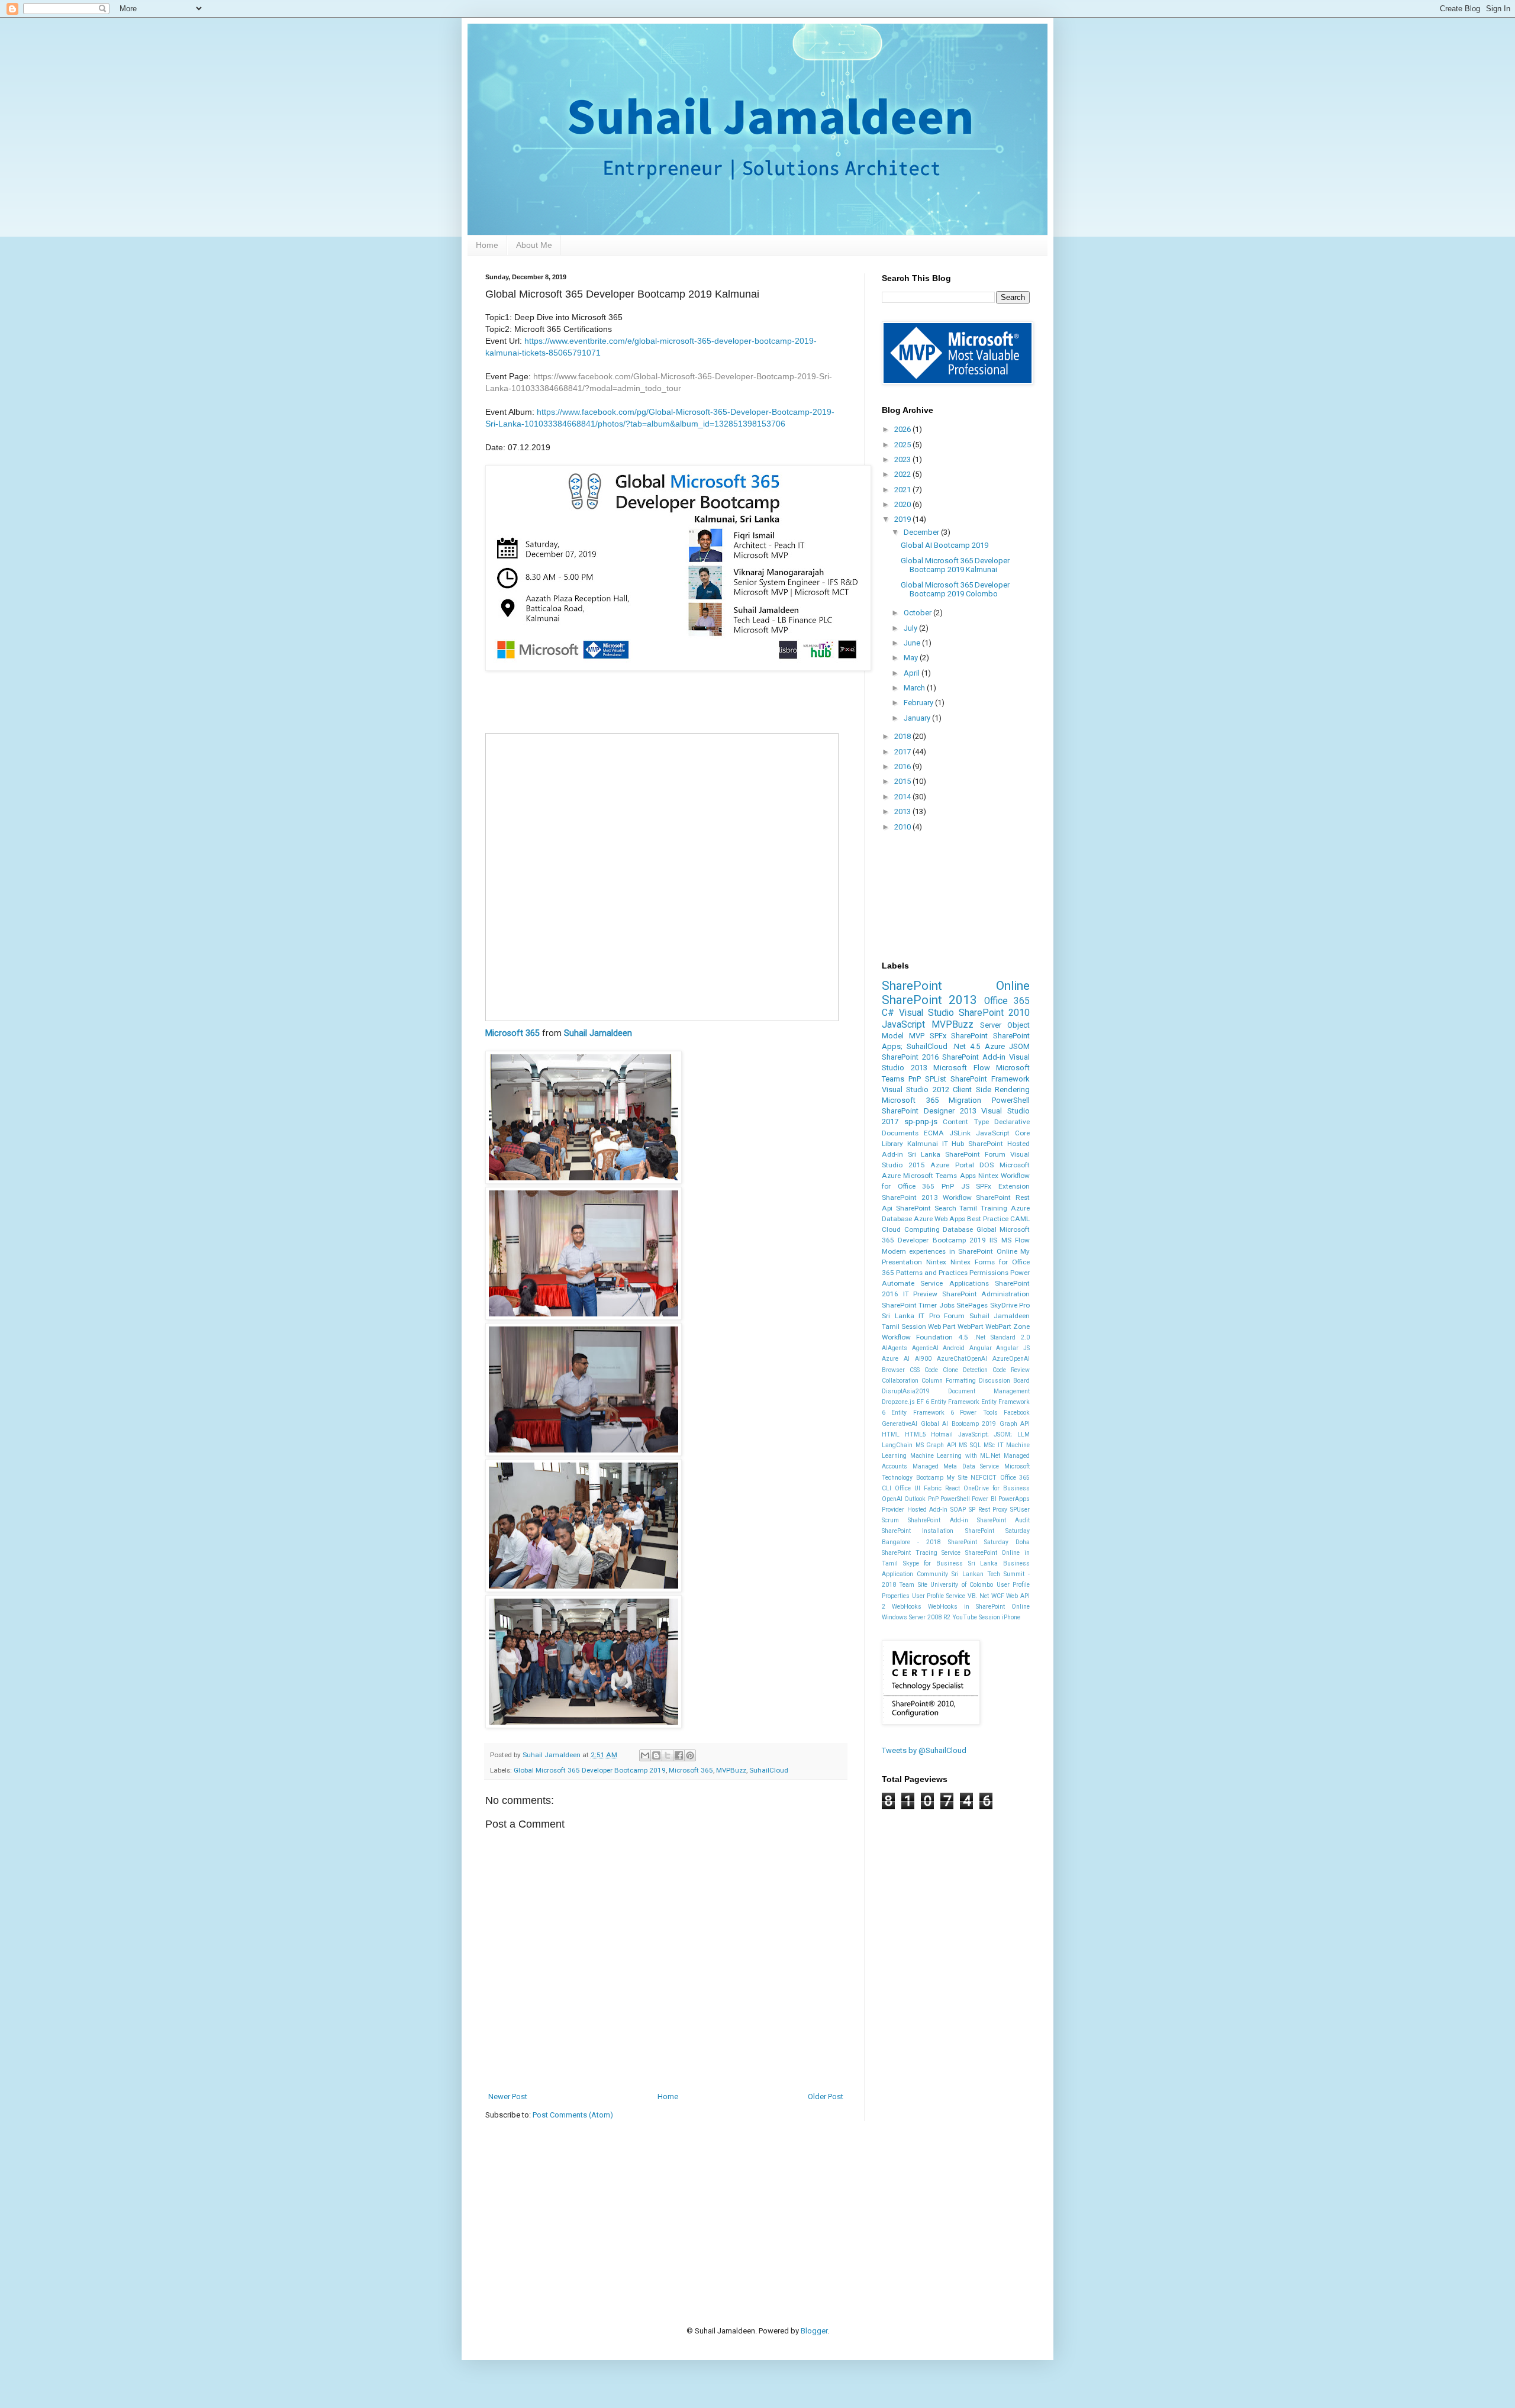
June (913, 643)
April (913, 673)
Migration (965, 1100)
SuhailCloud (769, 1770)
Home (487, 245)
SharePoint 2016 (910, 1057)
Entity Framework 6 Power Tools (944, 1413)
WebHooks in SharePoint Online (979, 1607)
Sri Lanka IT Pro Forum (923, 1316)
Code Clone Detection (956, 1370)
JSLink (960, 1133)
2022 (903, 474)
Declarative (1012, 1122)
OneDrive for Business (997, 1488)
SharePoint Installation (918, 1531)
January (918, 718)
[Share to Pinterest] (690, 1755)
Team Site (913, 1585)
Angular (981, 1348)
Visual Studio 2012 (916, 1090)
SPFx (938, 1036)
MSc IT (994, 1445)
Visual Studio (926, 1013)
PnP (915, 1079)
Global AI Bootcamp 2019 (945, 545)
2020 (903, 504)
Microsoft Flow (962, 1068)
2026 (903, 429)
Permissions (989, 1273)
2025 (903, 445)
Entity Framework (955, 1402)
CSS (915, 1370)
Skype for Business (933, 1563)
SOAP (958, 1510)
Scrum (890, 1520)
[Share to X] (668, 1755)
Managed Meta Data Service (956, 1466)
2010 (903, 827)
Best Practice (988, 1219)
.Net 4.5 (966, 1046)
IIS (993, 1240)
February (919, 703)
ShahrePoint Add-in (938, 1520)
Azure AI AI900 (907, 1359)
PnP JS (955, 1186)
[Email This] (645, 1755)
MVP (917, 1036)
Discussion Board (1004, 1381)
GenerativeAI (900, 1424)
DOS (987, 1165)
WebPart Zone (1008, 1326)
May (912, 658)
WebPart (971, 1326)
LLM (1024, 1434)
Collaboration (900, 1381)
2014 (903, 797)
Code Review (1011, 1370)
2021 (903, 490)
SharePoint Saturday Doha (989, 1542)
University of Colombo (962, 1585)
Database (958, 1229)
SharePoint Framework (990, 1079)
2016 (903, 766)
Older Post (826, 2096)
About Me (534, 245)
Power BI (984, 1499)
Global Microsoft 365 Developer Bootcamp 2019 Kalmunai (955, 565)
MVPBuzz (731, 1770)
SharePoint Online (956, 986)
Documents (900, 1133)
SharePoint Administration (986, 1294)
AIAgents (895, 1348)
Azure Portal (952, 1165)
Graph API (1015, 1424)
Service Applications (954, 1283)
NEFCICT (984, 1478)
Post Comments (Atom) (573, 2115)
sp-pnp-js (921, 1121)
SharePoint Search (926, 1208)
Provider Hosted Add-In (915, 1510)
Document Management (989, 1391)
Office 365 (1007, 1001)
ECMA (934, 1133)
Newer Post (508, 2096)
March (915, 688)
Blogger (814, 2331)
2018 (903, 736)
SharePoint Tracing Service (921, 1553)
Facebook (1017, 1413)
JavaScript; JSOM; (985, 1434)
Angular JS (1013, 1348)
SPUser (1020, 1510)
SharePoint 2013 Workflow (927, 1197)
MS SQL (970, 1445)
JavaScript (903, 1025)
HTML (891, 1434)
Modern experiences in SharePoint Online (950, 1251)
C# (888, 1013)
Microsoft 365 (512, 1033)
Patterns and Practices (932, 1273)
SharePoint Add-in (974, 1057)
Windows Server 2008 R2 (916, 1617)
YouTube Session (976, 1617)
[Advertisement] (701, 2204)
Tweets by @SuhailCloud (924, 1750)
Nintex (936, 1262)
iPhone (1011, 1617)
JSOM (1019, 1046)
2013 (903, 811)
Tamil (968, 1208)
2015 (903, 781)
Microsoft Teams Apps (939, 1176)
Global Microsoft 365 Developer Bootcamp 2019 (590, 1770)
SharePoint (969, 1036)
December (922, 532)
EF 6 (923, 1402)
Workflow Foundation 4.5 (925, 1337)
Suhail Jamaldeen (598, 1033)
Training (994, 1208)
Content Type (966, 1122)
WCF (998, 1596)
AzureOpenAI (1011, 1359)
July (911, 628)
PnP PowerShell (949, 1499)
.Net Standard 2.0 (1002, 1337)
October (918, 613)
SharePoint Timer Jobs (918, 1305)
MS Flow (1016, 1240)
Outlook (915, 1499)
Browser (893, 1370)
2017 (903, 752)
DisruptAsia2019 (906, 1391)
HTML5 (916, 1434)
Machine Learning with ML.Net (955, 1456)
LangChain (897, 1445)
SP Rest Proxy (988, 1510)
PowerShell (1011, 1100)
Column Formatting (949, 1381)
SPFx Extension (1003, 1186)
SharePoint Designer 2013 (929, 1111)
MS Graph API (936, 1445)
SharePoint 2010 (994, 1013)
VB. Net (979, 1596)
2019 (903, 519)
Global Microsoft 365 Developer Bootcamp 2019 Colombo (955, 590)
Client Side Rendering (991, 1090)
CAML (1020, 1219)
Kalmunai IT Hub (936, 1144)
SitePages (972, 1305)
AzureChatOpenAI (962, 1359)
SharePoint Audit (1003, 1520)
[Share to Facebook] (679, 1755)
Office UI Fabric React (927, 1488)
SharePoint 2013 (929, 1000)
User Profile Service (939, 1596)
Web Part (942, 1326)
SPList (936, 1079)
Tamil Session (904, 1326)
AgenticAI (925, 1348)
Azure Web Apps (939, 1219)
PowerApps (1014, 1499)
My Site (957, 1478)
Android (954, 1348)
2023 (903, 459)
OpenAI (892, 1499)
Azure (995, 1046)
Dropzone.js (898, 1402)
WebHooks (907, 1607)
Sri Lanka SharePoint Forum (957, 1154)
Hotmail (942, 1434)
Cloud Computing (911, 1229)
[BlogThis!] (656, 1755)
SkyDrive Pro (1010, 1305)
